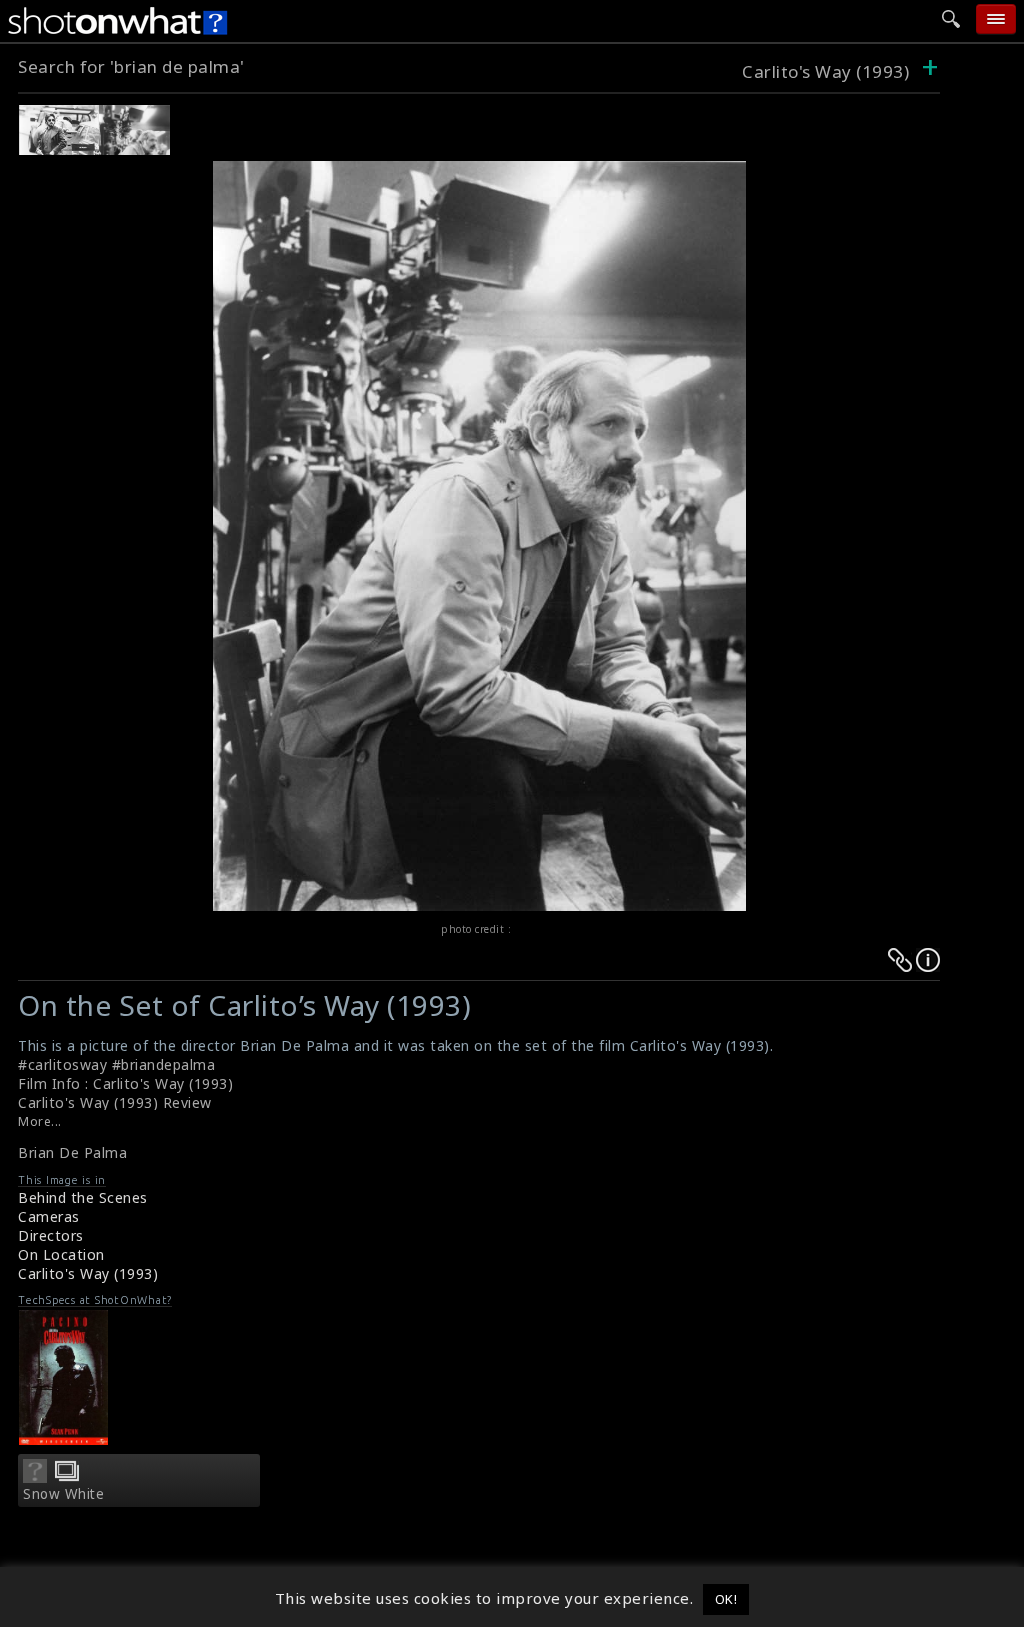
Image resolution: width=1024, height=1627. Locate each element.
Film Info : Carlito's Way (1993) (125, 1083)
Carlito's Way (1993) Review (115, 1102)
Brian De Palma (72, 1152)
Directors (51, 1235)
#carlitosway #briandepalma (116, 1064)
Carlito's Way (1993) (825, 71)
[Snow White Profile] (35, 1477)
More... (40, 1121)
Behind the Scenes (83, 1197)
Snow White (63, 1494)
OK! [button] (726, 1599)
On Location (61, 1254)
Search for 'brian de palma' (131, 66)
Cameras (49, 1216)
